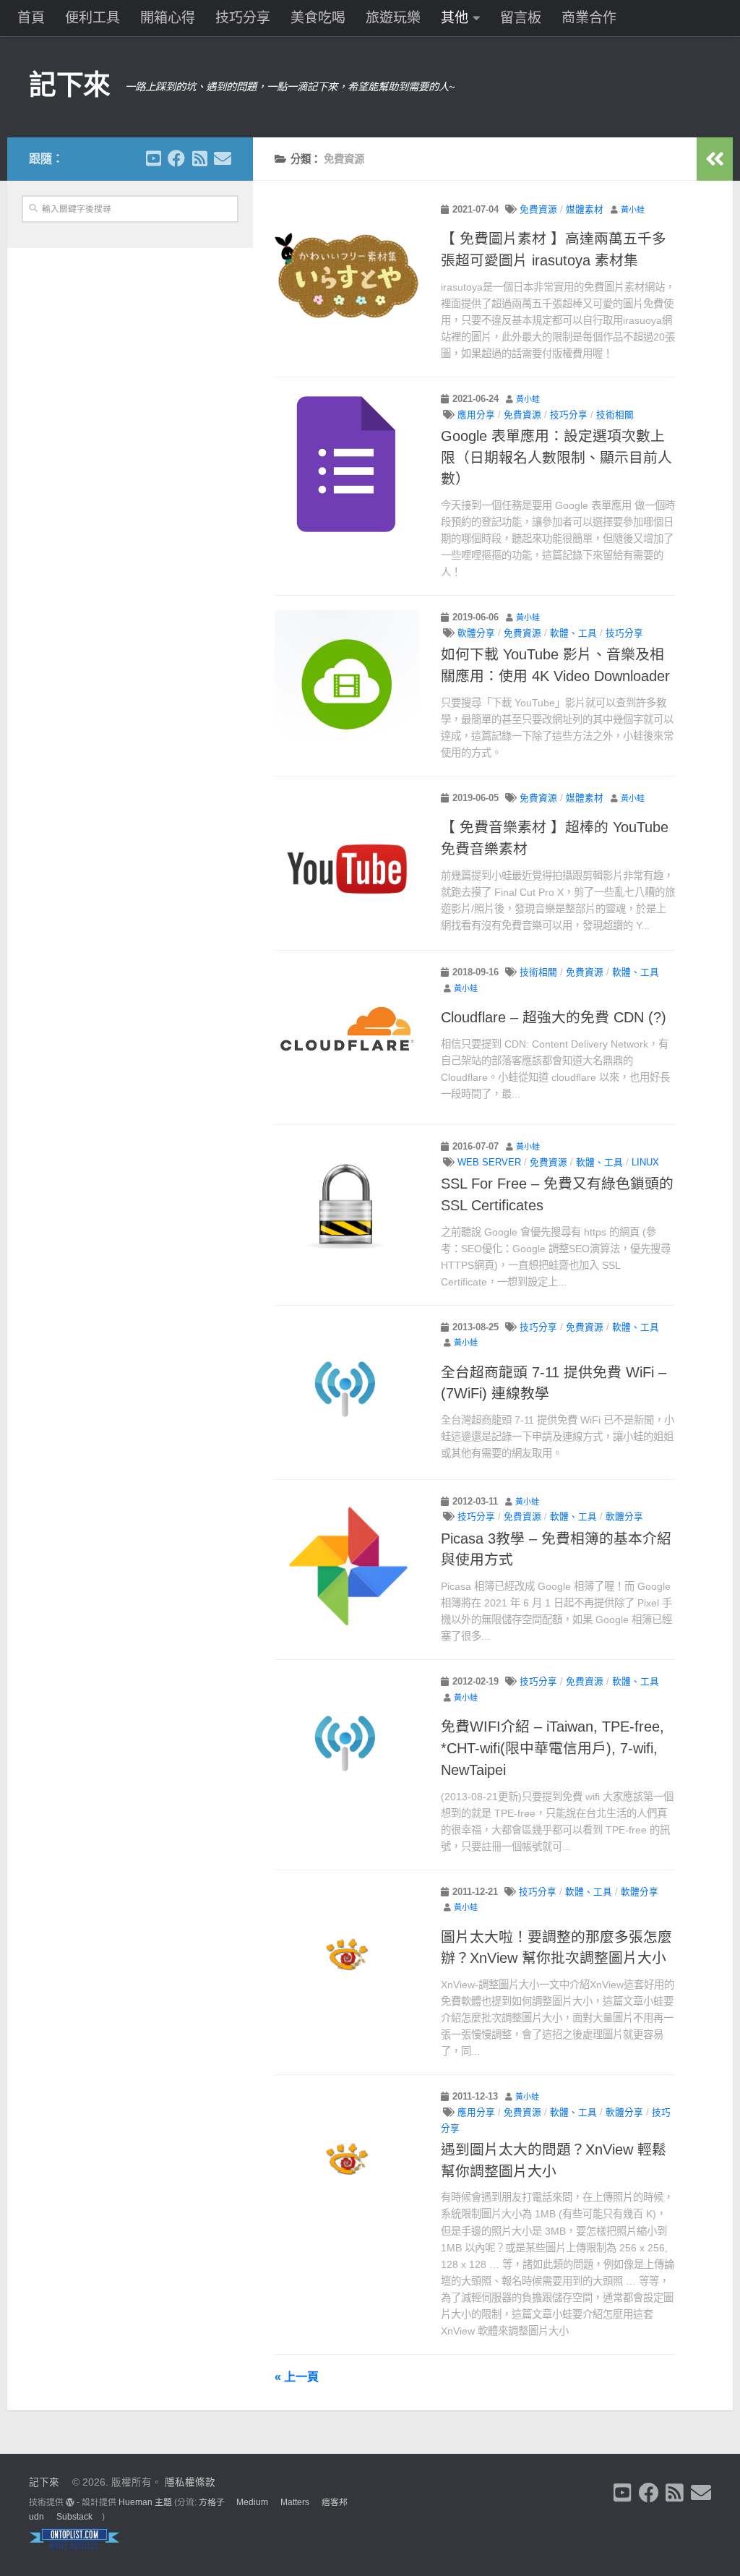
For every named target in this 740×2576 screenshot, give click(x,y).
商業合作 (589, 18)
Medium (252, 2502)
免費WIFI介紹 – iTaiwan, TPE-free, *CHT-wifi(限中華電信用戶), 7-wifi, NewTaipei (552, 1748)
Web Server (489, 1163)
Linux (645, 1163)
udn (36, 2517)
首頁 (31, 18)
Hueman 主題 (145, 2502)
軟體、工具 (573, 633)
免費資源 (538, 210)
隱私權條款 (190, 2482)
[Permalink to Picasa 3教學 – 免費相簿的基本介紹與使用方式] (347, 1567)
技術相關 (615, 415)
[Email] (223, 158)
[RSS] (199, 158)
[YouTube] (153, 158)
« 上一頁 (297, 2376)
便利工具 (92, 18)
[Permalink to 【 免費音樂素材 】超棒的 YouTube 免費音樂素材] (347, 863)
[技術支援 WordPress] (70, 2502)
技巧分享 (243, 18)
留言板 (521, 18)
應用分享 (476, 415)
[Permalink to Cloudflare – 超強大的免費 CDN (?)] (347, 1037)
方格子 (212, 2502)
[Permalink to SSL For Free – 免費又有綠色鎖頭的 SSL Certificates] (347, 1212)
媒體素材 (585, 210)
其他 (455, 18)
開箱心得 (168, 18)
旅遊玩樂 (393, 18)
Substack (74, 2517)
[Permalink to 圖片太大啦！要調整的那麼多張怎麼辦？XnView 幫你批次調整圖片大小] (347, 1957)
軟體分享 (476, 633)
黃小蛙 (633, 210)
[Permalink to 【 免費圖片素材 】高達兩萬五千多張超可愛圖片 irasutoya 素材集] (347, 275)
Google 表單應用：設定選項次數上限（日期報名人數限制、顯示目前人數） (556, 457)
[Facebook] (176, 158)
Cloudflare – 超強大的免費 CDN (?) (554, 1017)
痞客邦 (335, 2502)
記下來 (70, 85)
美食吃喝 (318, 18)
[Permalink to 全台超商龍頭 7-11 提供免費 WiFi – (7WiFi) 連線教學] (347, 1392)
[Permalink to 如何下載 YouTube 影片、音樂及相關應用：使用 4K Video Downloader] (347, 682)
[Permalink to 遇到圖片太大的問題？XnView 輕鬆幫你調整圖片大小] (347, 2162)
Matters (295, 2502)
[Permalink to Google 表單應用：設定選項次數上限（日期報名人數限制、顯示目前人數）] (347, 464)
